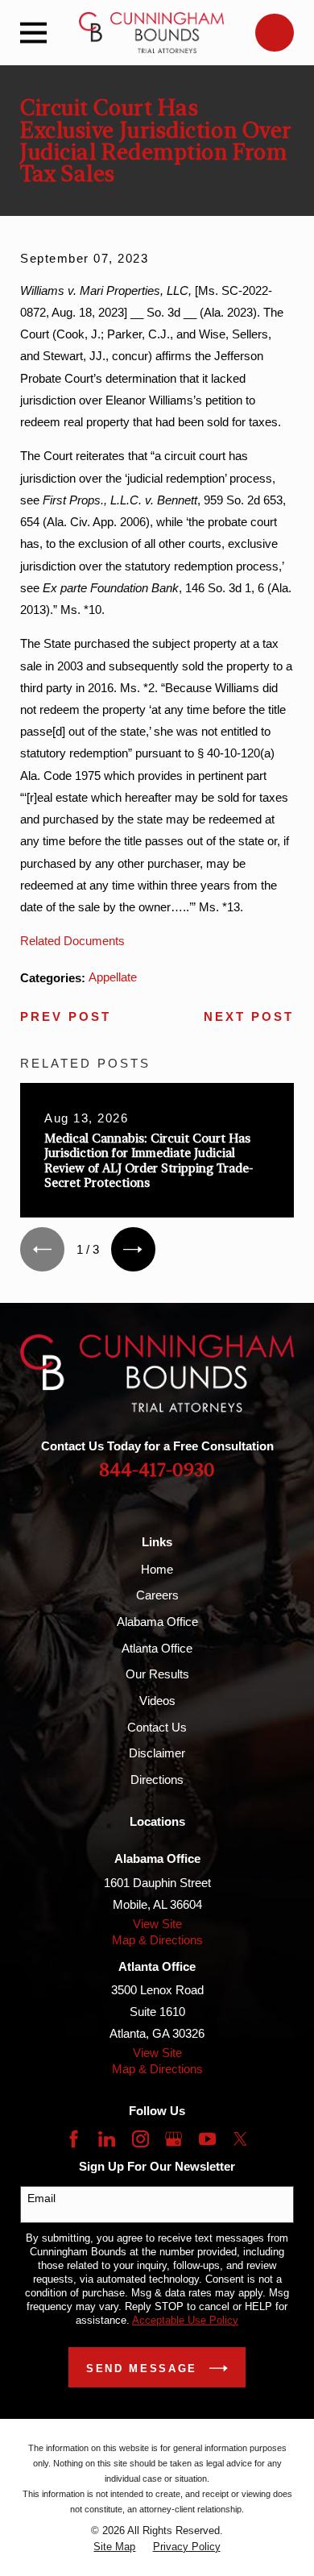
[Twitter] (240, 2139)
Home (157, 1569)
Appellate (113, 977)
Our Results (157, 1674)
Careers (157, 1595)
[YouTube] (207, 2139)
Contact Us (157, 1727)
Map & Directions (157, 1940)
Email (41, 2198)
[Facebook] (74, 2139)
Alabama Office (157, 1622)
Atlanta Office (157, 1648)
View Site (157, 1924)
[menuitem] (114, 2547)
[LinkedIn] (107, 2139)
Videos (157, 1701)
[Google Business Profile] (174, 2139)
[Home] (151, 33)
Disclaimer (157, 1753)
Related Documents (72, 941)
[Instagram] (140, 2139)
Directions (157, 1780)
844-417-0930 (157, 1470)
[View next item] (133, 1249)
